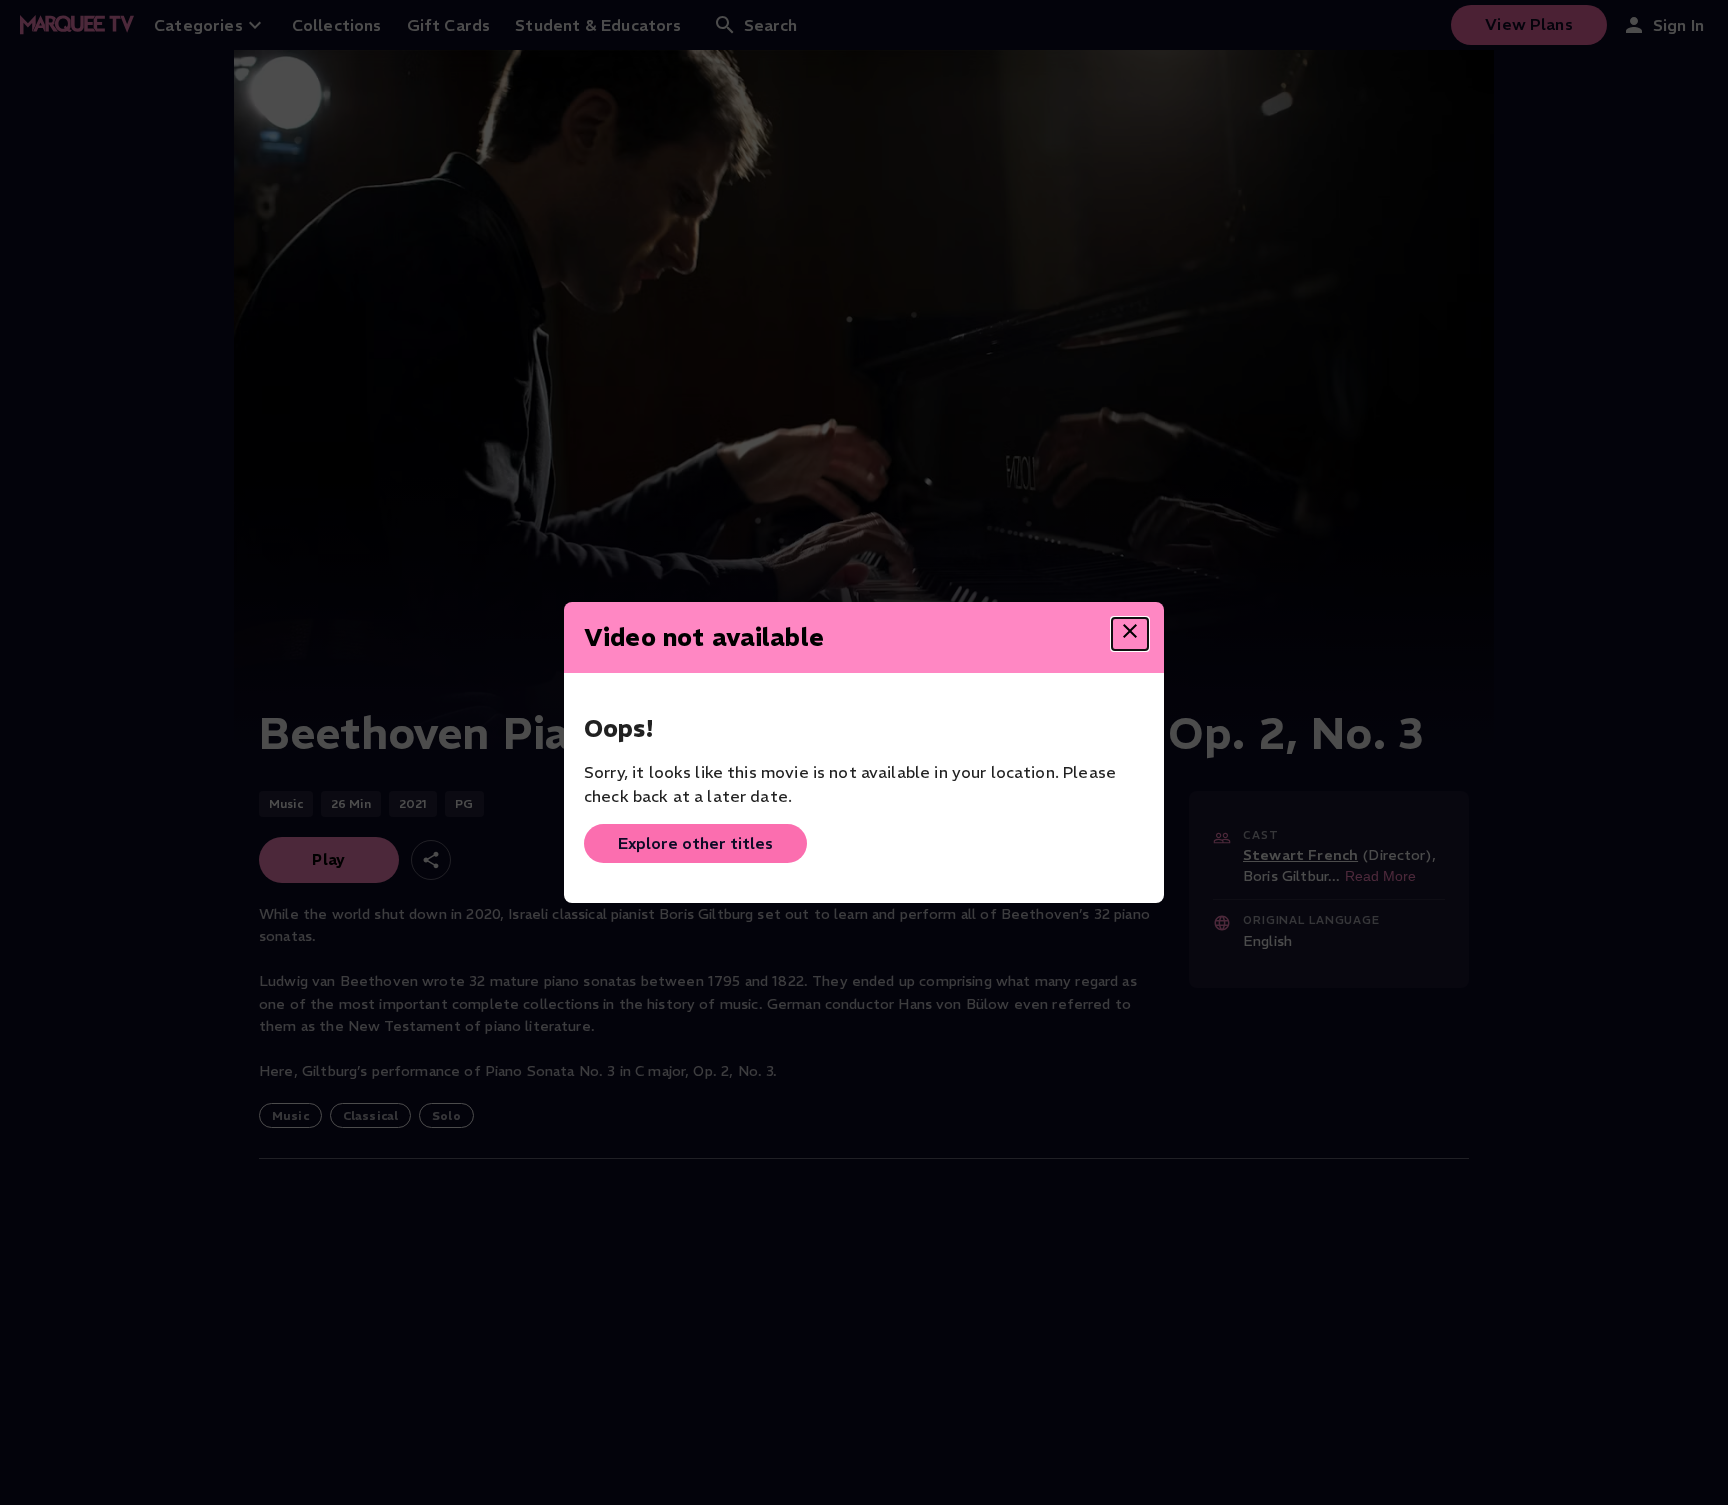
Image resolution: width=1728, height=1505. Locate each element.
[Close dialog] (1130, 634)
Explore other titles (695, 843)
